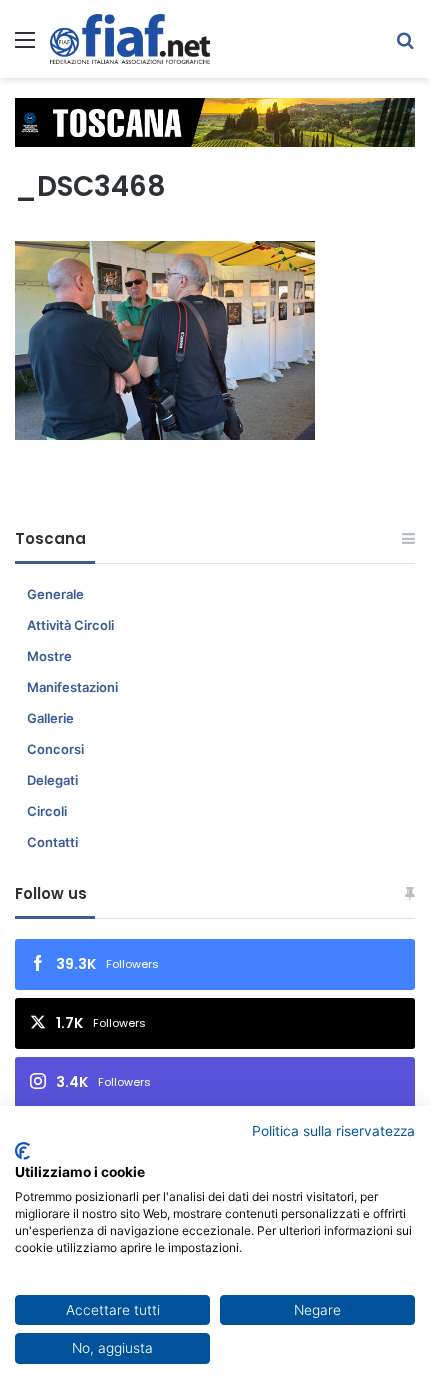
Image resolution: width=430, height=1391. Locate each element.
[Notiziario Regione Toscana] (130, 39)
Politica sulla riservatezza (333, 1131)
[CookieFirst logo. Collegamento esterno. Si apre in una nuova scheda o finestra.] (22, 1151)
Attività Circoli (70, 625)
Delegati (52, 780)
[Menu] (25, 46)
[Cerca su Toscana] (405, 46)
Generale (55, 594)
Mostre (49, 656)
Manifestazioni (72, 687)
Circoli (47, 811)
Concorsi (55, 749)
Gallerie (50, 718)
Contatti (52, 842)
